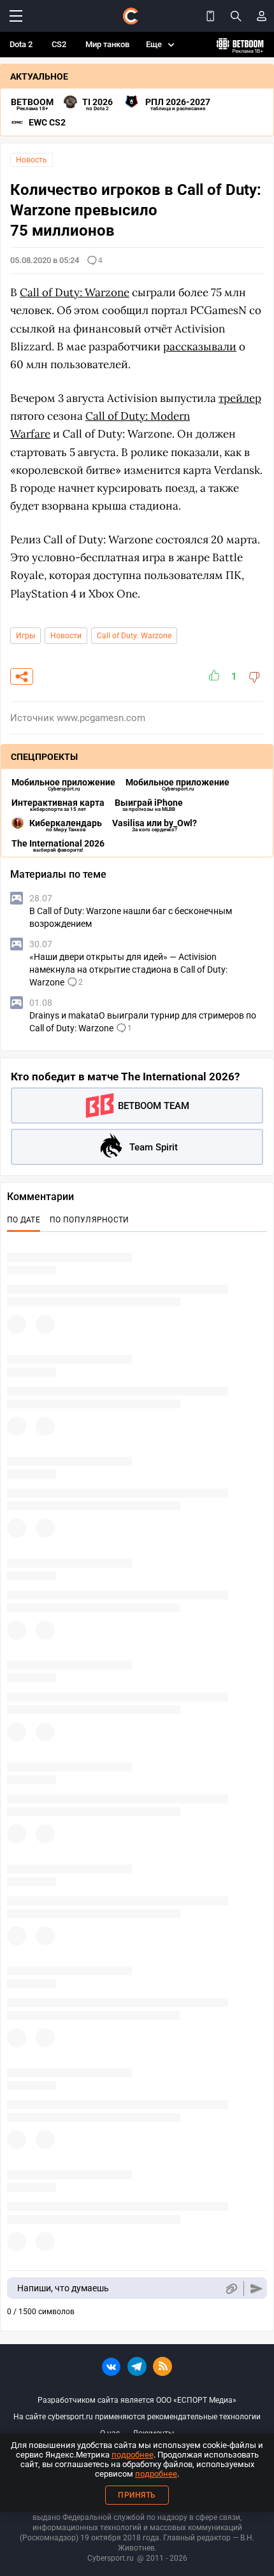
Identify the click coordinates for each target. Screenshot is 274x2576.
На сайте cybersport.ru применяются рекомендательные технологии (137, 2417)
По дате (24, 1220)
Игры (25, 636)
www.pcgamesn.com (101, 718)
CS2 (59, 44)
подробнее (133, 2455)
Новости (66, 636)
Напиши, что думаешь (63, 2288)
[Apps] (210, 16)
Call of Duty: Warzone (75, 292)
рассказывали (200, 347)
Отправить (256, 2288)
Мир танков (107, 44)
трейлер (240, 398)
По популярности (90, 1220)
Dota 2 (21, 44)
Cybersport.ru (111, 2558)
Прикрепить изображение (231, 2288)
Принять (137, 2495)
